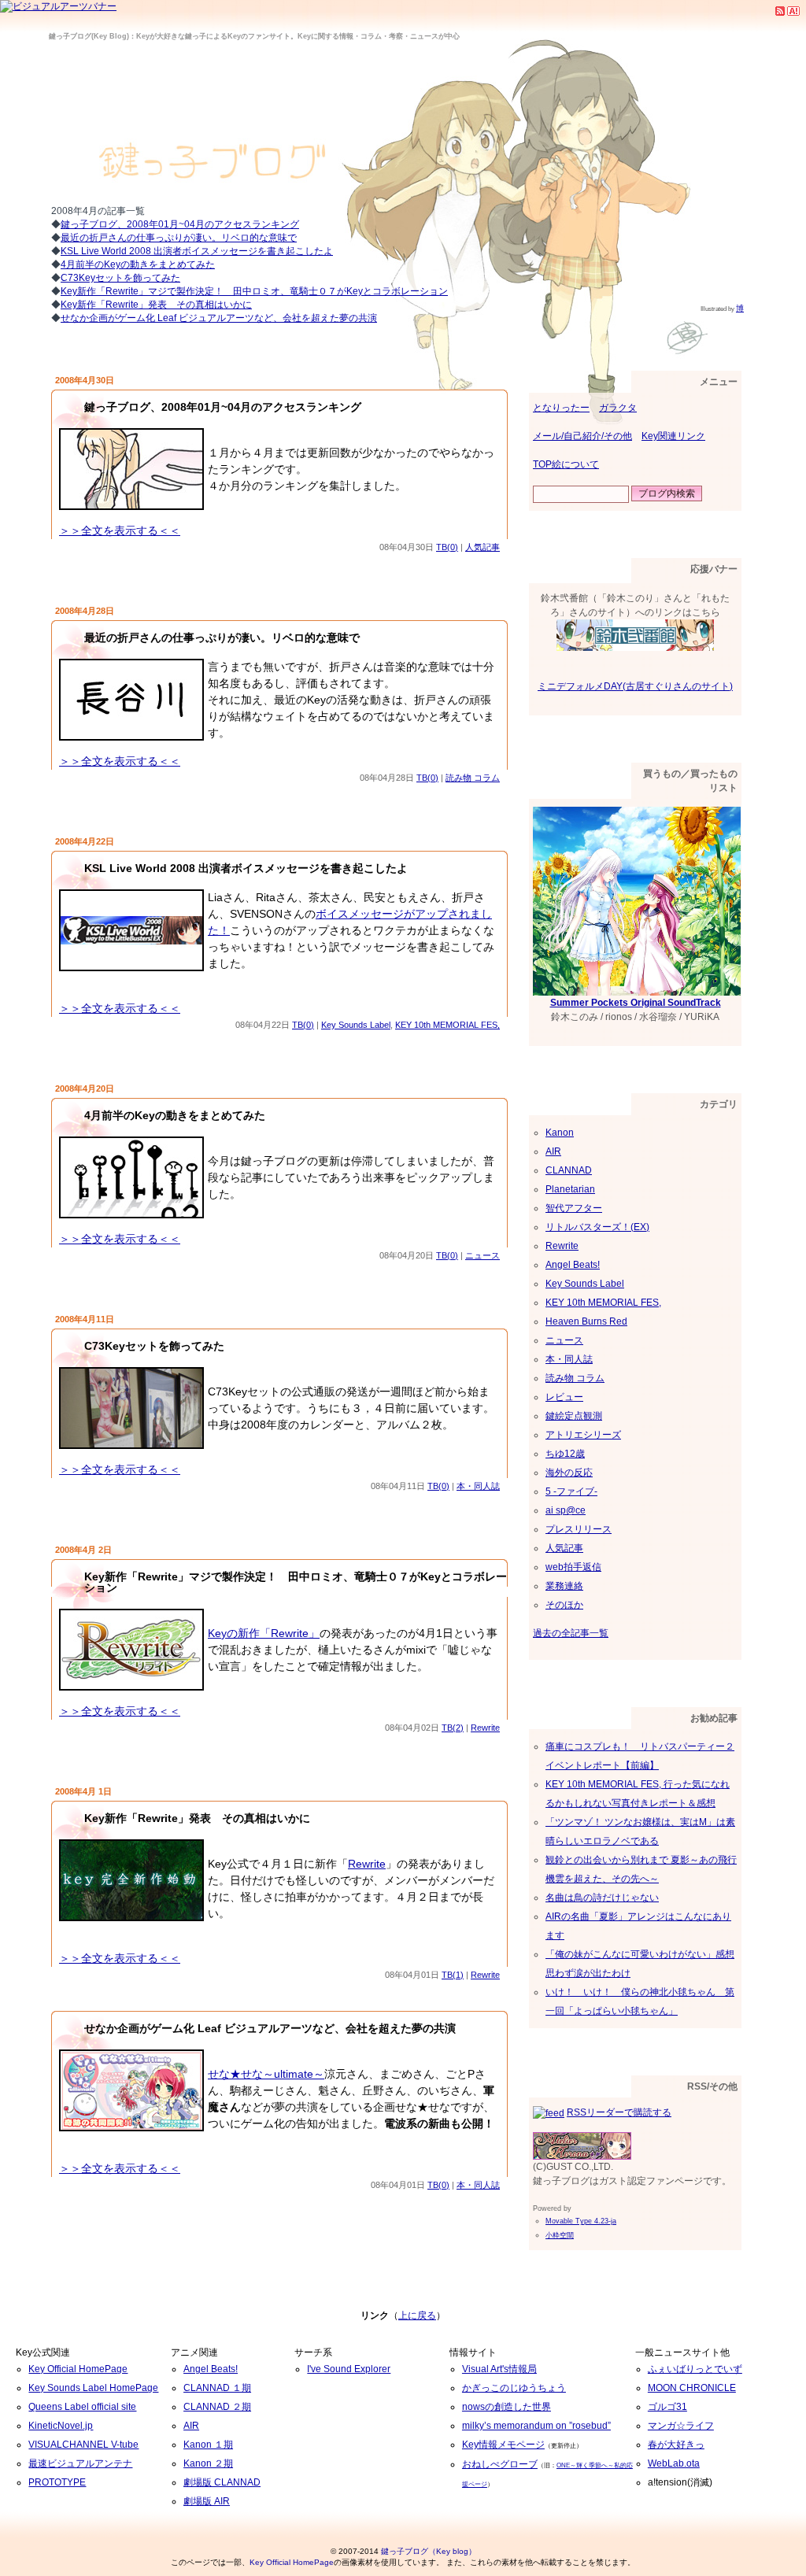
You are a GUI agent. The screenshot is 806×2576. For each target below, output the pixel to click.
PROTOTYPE (57, 2482)
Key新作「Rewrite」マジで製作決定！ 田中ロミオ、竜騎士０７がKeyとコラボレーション (254, 291)
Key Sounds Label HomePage (93, 2388)
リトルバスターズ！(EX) (597, 1227)
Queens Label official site (82, 2407)
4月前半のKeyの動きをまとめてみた (138, 264)
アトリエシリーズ (583, 1435)
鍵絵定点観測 (574, 1416)
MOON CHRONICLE (692, 2388)
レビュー (564, 1397)
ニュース (482, 1255)
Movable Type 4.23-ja (581, 2221)
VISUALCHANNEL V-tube (83, 2445)
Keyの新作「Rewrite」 (264, 1633)
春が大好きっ (676, 2445)
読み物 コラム (473, 778)
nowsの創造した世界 (507, 2407)
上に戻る (417, 2315)
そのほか (564, 1605)
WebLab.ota (674, 2463)
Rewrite (485, 1728)
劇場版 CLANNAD (222, 2482)
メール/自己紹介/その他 (582, 436)
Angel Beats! (573, 1265)
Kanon (560, 1133)
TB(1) (453, 1975)
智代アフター (574, 1208)
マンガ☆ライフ (681, 2426)
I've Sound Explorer (349, 2369)
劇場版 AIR (207, 2501)
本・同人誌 (478, 1486)
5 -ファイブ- (571, 1491)
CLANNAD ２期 (217, 2407)
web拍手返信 (573, 1567)
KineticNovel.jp (61, 2426)
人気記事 (482, 547)
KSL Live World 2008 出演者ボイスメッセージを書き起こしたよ (197, 251)
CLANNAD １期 (217, 2388)
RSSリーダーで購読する (619, 2112)
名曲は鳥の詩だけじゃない (602, 1898)
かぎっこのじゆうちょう (514, 2388)
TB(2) (453, 1728)
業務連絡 (564, 1586)
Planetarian (570, 1189)
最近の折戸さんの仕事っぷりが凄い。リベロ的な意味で (222, 638)
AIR (553, 1151)
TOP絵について (566, 464)
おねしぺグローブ (500, 2464)
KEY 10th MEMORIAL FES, (447, 1025)
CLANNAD (569, 1170)
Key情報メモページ (503, 2445)
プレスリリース (579, 1529)
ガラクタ (618, 408)
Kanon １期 (208, 2445)
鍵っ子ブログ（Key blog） (429, 2551)
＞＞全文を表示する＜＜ (120, 530)
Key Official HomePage (78, 2369)
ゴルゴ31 (667, 2407)
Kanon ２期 (208, 2463)
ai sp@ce (566, 1510)
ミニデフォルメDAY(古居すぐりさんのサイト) (635, 686)
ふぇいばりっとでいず (695, 2369)
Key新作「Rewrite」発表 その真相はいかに (156, 305)
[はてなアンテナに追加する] (793, 10)
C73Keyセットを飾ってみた (120, 278)
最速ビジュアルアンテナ (80, 2463)
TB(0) (447, 547)
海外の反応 (569, 1473)
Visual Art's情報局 (499, 2369)
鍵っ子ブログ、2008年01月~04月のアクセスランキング (223, 407)
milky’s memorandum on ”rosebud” (536, 2426)
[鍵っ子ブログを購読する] (780, 10)
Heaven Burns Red (586, 1321)
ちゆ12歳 (565, 1454)
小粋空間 (560, 2235)
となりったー (561, 408)
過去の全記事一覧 (571, 1633)
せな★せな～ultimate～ (266, 2074)
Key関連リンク (673, 436)
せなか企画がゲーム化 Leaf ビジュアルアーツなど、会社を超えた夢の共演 (219, 318)
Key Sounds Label (356, 1025)
